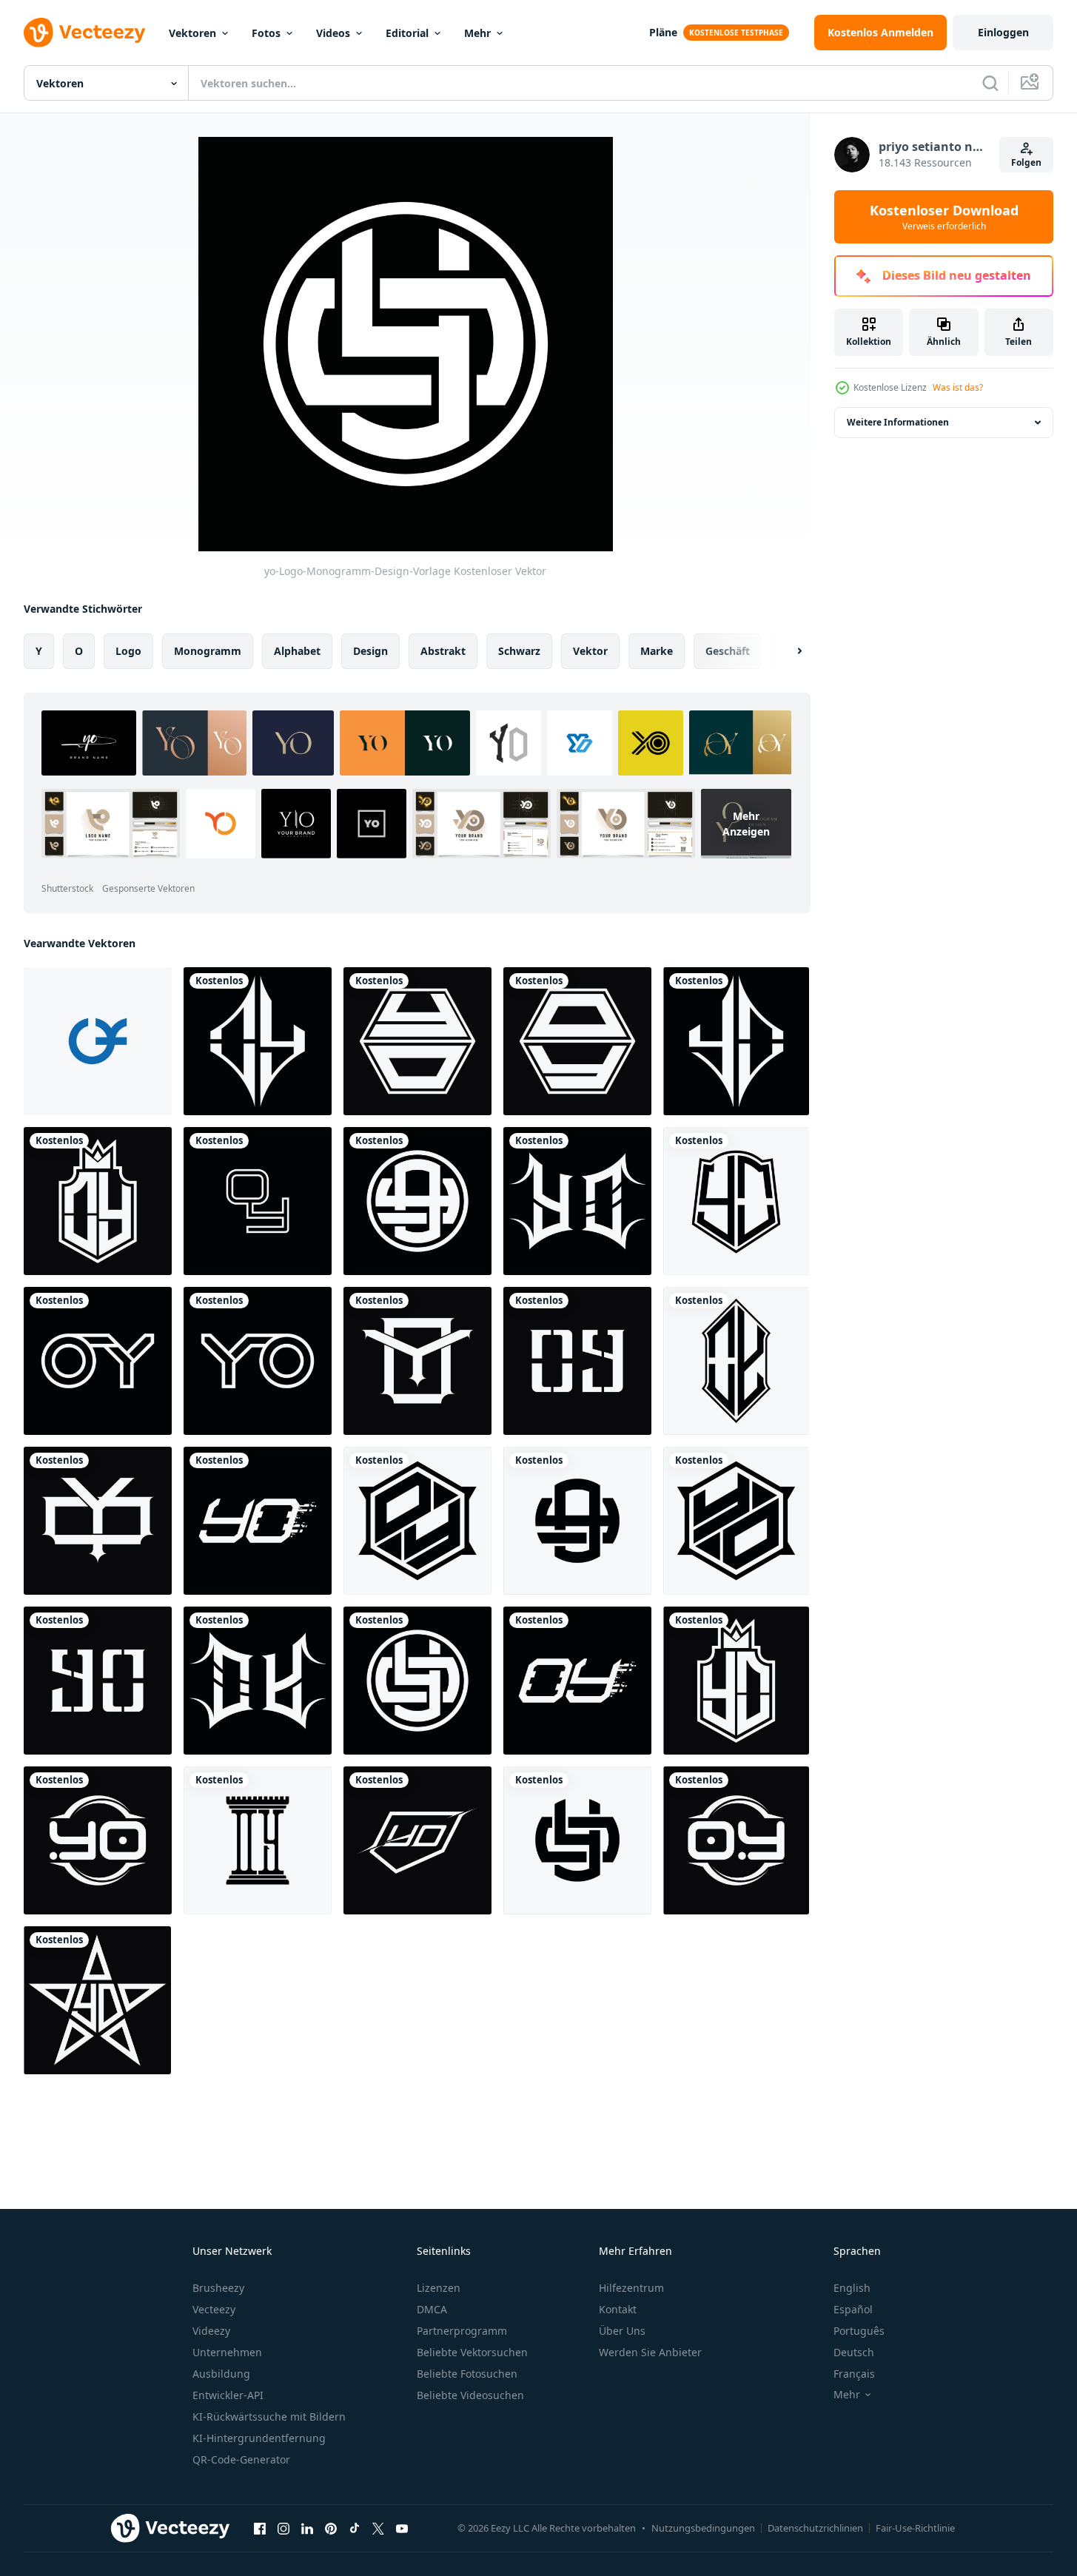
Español (853, 2309)
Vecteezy (214, 2309)
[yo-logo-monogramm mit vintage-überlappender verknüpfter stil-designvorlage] (417, 1361)
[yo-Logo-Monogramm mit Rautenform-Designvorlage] (736, 1041)
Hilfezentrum (631, 2288)
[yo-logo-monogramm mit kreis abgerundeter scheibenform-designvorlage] (98, 1840)
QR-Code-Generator (241, 2459)
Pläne (663, 32)
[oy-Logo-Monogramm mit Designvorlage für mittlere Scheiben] (577, 1361)
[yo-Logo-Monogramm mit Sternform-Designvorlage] (97, 2000)
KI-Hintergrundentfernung (259, 2438)
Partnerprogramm (462, 2331)
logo (128, 651)
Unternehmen (227, 2352)
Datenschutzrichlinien (815, 2528)
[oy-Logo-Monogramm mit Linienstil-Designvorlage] (258, 1201)
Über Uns (622, 2331)
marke (657, 651)
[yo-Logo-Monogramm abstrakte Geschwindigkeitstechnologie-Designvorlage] (258, 1521)
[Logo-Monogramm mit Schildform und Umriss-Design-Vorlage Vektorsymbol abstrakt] (736, 1361)
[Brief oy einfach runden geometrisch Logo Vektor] (98, 1041)
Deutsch (854, 2352)
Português (859, 2331)
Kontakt (618, 2309)
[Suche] (990, 83)
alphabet (297, 651)
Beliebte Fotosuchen (467, 2374)
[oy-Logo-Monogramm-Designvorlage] (98, 1201)
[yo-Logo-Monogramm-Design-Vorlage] (736, 1521)
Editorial (407, 33)
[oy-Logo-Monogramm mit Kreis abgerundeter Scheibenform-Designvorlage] (736, 1840)
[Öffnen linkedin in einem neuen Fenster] (307, 2528)
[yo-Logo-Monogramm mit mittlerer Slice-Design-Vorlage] (98, 1681)
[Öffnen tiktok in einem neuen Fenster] (355, 2528)
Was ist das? (958, 387)
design (370, 651)
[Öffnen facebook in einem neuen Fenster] (260, 2528)
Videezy (211, 2331)
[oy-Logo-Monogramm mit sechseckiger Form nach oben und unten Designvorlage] (577, 1041)
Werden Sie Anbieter (650, 2352)
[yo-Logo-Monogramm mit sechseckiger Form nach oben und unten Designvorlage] (417, 1041)
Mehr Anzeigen (746, 824)
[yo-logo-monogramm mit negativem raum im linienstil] (258, 1361)
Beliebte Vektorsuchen (472, 2352)
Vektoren (192, 33)
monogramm (208, 651)
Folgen (1026, 162)
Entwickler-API (228, 2395)
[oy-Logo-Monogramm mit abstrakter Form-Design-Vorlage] (258, 1681)
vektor (590, 651)
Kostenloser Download (944, 217)
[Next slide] (787, 651)
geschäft (728, 651)
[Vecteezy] (84, 33)
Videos (333, 33)
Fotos (266, 33)
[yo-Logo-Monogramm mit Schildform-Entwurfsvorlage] (736, 1201)
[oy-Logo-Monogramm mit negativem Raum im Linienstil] (98, 1361)
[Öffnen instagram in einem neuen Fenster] (283, 2528)
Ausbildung (221, 2374)
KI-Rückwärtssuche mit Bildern (269, 2417)
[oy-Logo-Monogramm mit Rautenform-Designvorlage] (258, 1041)
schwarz (519, 651)
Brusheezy (218, 2288)
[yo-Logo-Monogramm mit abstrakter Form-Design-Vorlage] (577, 1201)
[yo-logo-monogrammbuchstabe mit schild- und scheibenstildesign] (417, 1840)
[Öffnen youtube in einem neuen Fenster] (402, 2528)
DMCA (432, 2309)
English (852, 2288)
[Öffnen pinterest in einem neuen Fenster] (331, 2528)
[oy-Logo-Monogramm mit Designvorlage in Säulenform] (258, 1840)
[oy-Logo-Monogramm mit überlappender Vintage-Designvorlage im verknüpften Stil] (98, 1521)
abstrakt (443, 651)
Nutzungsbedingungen (703, 2528)
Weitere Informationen (898, 422)
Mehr (477, 33)
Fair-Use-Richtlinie (915, 2528)
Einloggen (1003, 32)
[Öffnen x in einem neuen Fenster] (378, 2528)
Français (854, 2374)
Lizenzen (439, 2288)
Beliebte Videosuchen (470, 2395)
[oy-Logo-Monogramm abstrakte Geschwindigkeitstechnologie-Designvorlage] (577, 1681)
